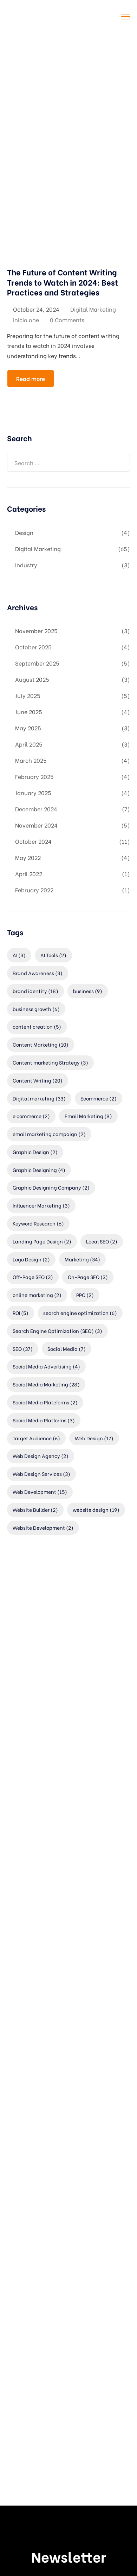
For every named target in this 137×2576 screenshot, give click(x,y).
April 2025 (29, 744)
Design (24, 532)
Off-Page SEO (33, 1277)
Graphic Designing (39, 1170)
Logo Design (31, 1259)
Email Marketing (88, 1116)
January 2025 (33, 793)
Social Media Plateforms (45, 1402)
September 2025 (37, 663)
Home (16, 90)
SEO (23, 1349)
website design (96, 1510)
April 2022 (29, 874)
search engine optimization (80, 1313)
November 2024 (36, 825)
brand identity (35, 991)
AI (19, 955)
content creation (37, 1026)
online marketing (37, 1295)
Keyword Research (38, 1223)
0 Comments (67, 320)
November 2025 (36, 631)
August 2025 (32, 679)
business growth (36, 1009)
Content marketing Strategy (50, 1062)
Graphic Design (35, 1152)
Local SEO (102, 1241)
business (88, 991)
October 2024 (33, 841)
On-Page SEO (88, 1277)
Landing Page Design (42, 1241)
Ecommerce (99, 1098)
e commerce (31, 1116)
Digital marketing (39, 1098)
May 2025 (28, 728)
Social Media (67, 1349)
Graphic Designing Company (51, 1187)
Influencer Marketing (41, 1205)
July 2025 (28, 695)
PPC (85, 1295)
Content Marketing (41, 1044)
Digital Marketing (93, 309)
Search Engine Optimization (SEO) (57, 1331)
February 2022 (34, 890)
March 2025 (31, 760)
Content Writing (38, 1080)
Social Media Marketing (46, 1384)
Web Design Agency (41, 1456)
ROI (21, 1313)
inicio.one (26, 320)
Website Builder (35, 1510)
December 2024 (36, 809)
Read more (31, 378)
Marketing (82, 1259)
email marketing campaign (49, 1134)
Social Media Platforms (44, 1420)
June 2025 (29, 712)
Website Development (43, 1527)
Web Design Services (41, 1474)
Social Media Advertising (46, 1366)
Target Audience (36, 1438)
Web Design (94, 1438)
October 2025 (33, 647)
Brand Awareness (38, 973)
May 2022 (28, 857)
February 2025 (34, 776)
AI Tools (53, 955)
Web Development (40, 1492)
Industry (26, 565)
